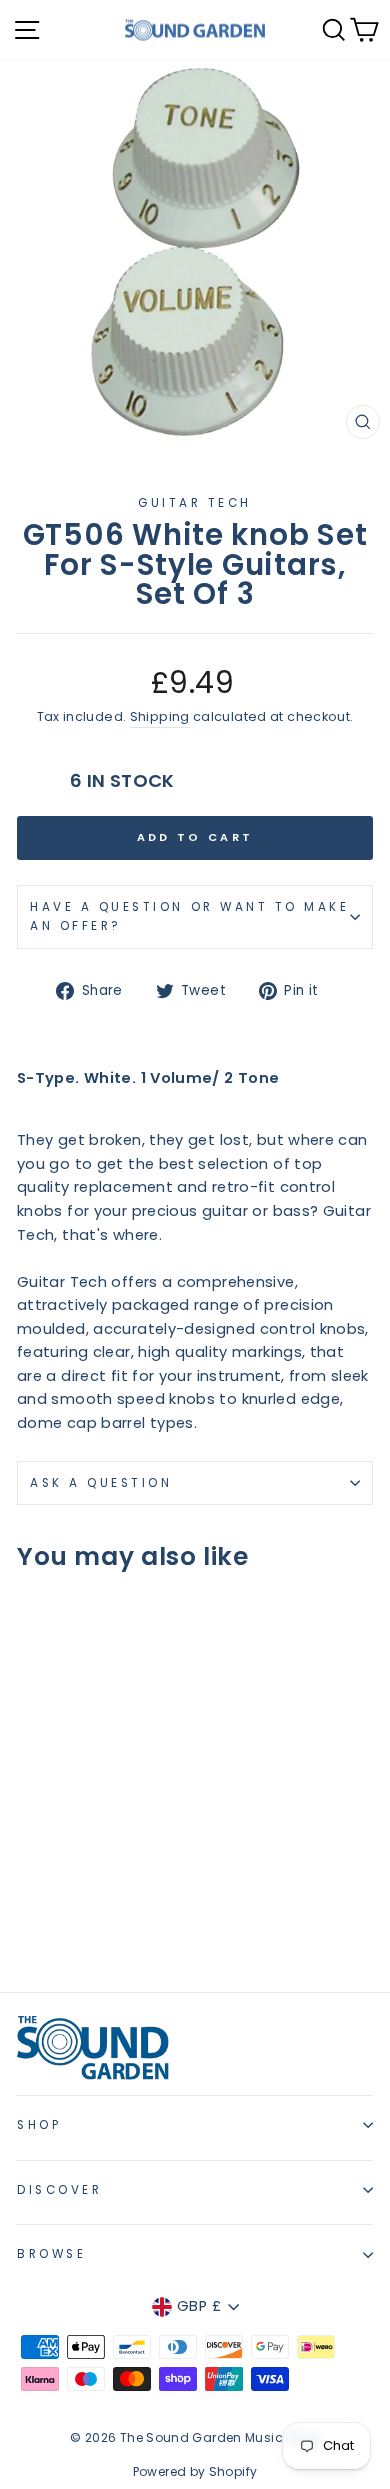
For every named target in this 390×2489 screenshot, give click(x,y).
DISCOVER (59, 2190)
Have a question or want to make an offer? (190, 916)
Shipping (160, 716)
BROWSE (51, 2254)
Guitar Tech (195, 503)
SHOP (39, 2125)
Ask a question (101, 1483)
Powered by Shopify (195, 2471)
